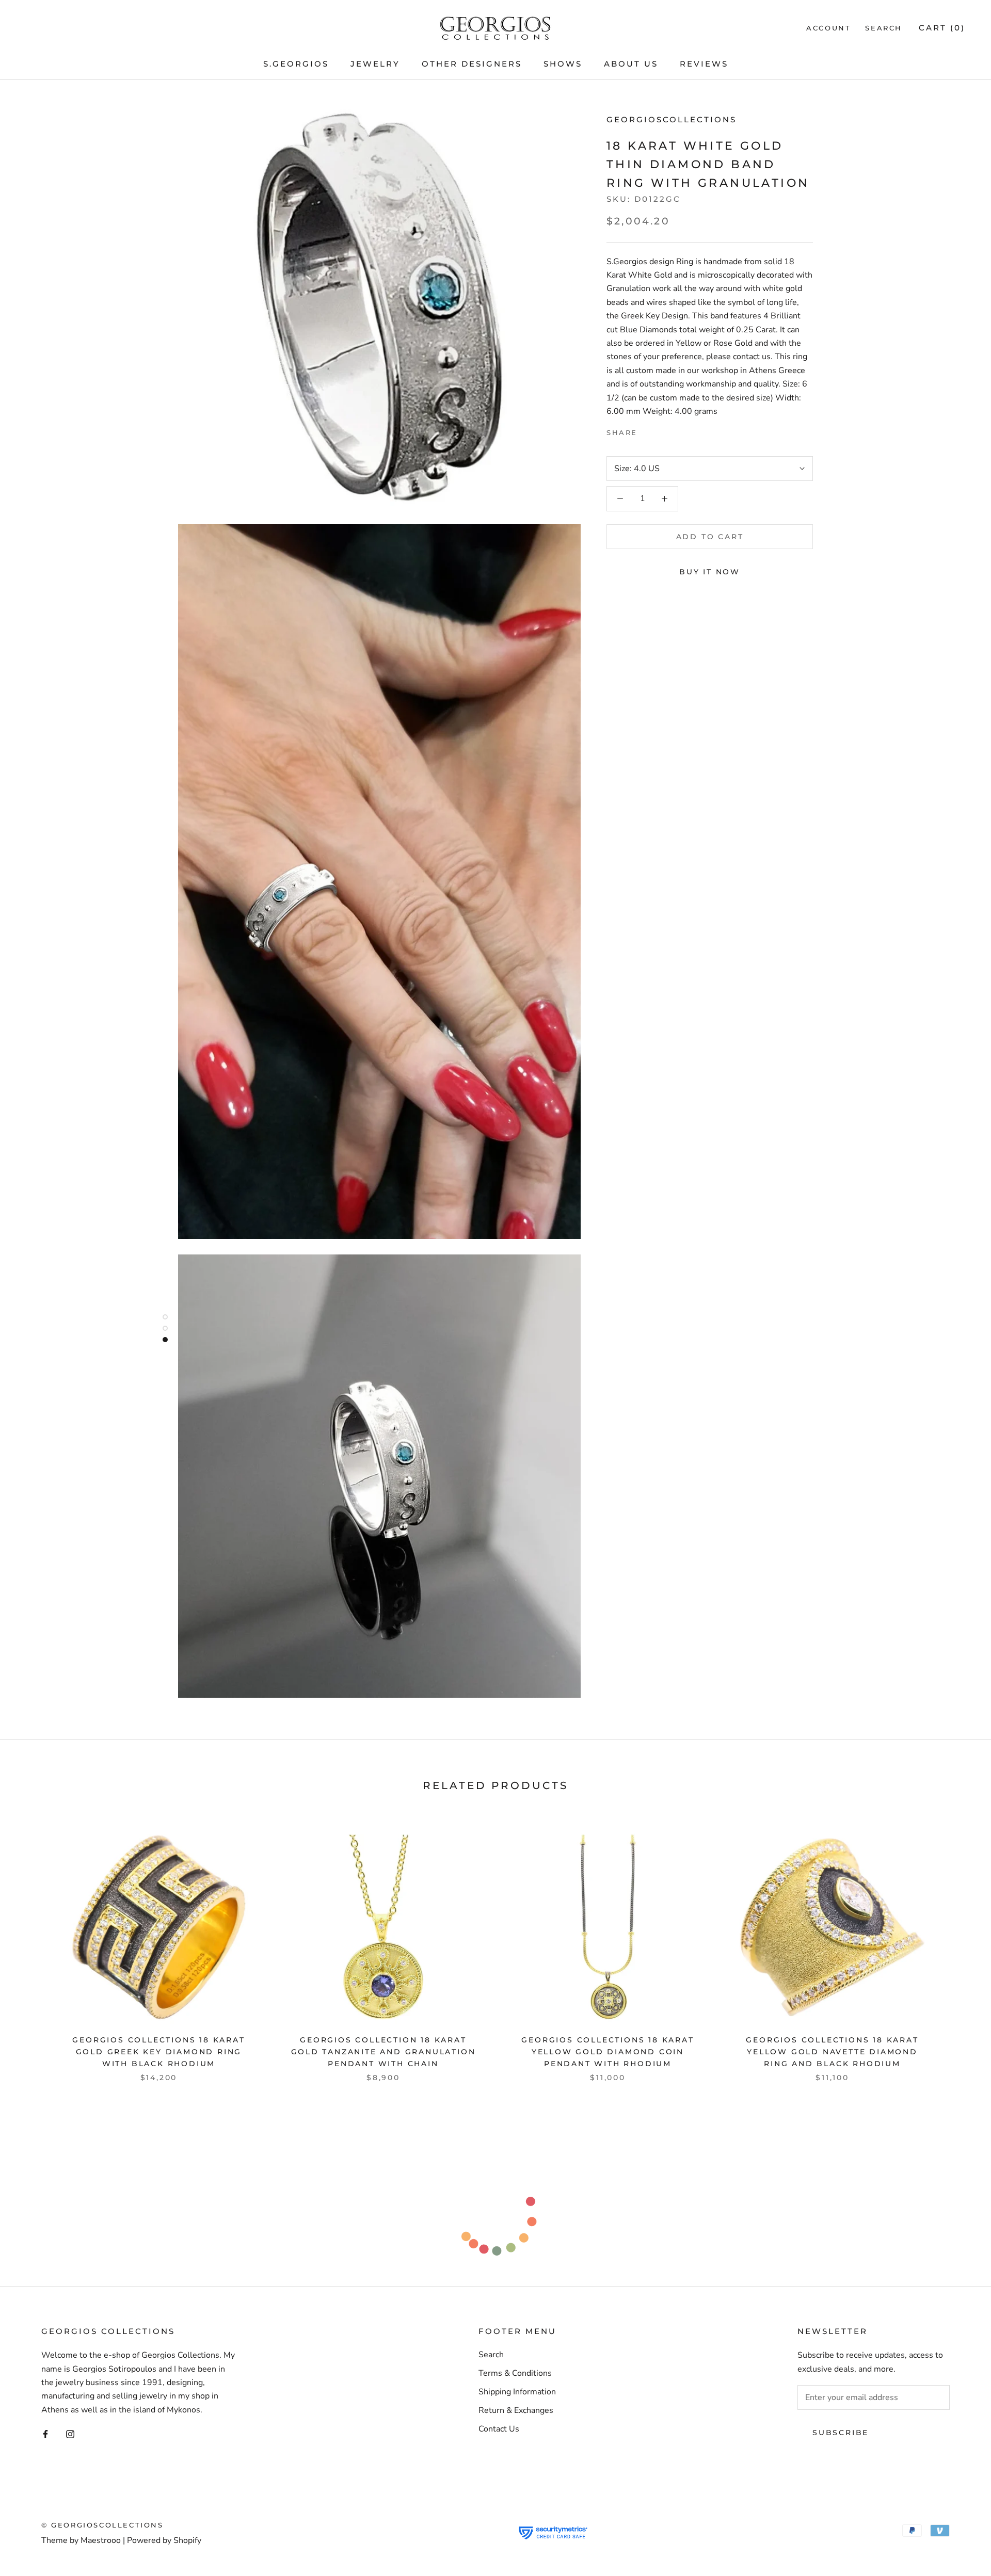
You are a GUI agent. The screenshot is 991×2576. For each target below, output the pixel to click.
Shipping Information (517, 2392)
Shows (563, 64)
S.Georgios (296, 64)
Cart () (942, 28)
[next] (959, 1946)
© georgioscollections (102, 2525)
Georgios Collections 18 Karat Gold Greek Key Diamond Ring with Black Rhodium (158, 2052)
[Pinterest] (674, 430)
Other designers (472, 64)
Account (828, 28)
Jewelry (375, 64)
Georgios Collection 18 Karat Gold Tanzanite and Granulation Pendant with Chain (383, 2052)
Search (884, 28)
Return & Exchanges (516, 2410)
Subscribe (841, 2433)
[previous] (32, 1946)
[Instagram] (70, 2434)
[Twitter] (661, 430)
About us (631, 64)
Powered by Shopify (164, 2540)
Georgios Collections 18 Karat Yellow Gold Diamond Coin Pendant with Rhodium (608, 2052)
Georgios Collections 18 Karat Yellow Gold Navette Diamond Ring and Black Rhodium (832, 2052)
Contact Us (499, 2429)
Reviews (704, 64)
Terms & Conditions (515, 2373)
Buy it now (710, 572)
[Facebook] (647, 430)
